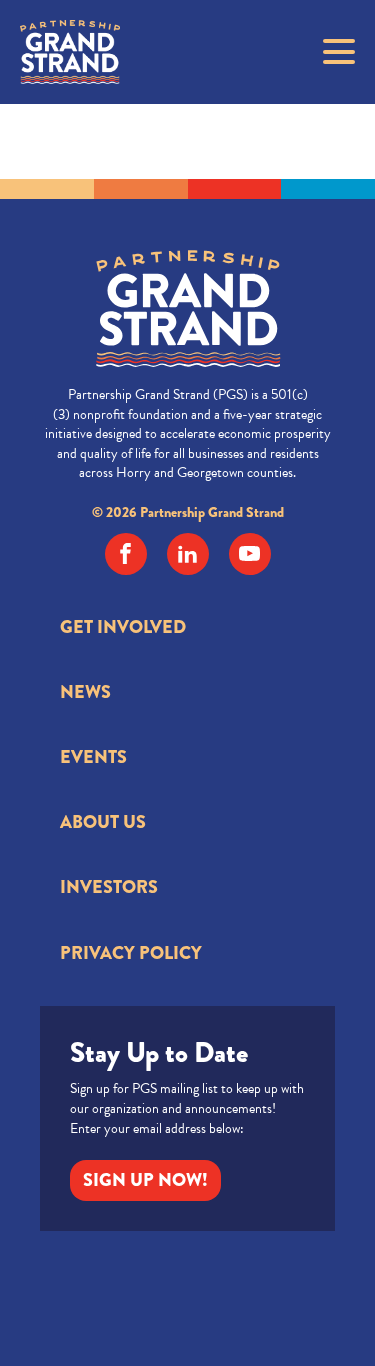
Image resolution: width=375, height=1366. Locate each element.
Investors (109, 887)
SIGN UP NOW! (145, 1180)
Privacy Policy (131, 953)
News (85, 692)
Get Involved (123, 627)
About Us (103, 822)
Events (93, 757)
